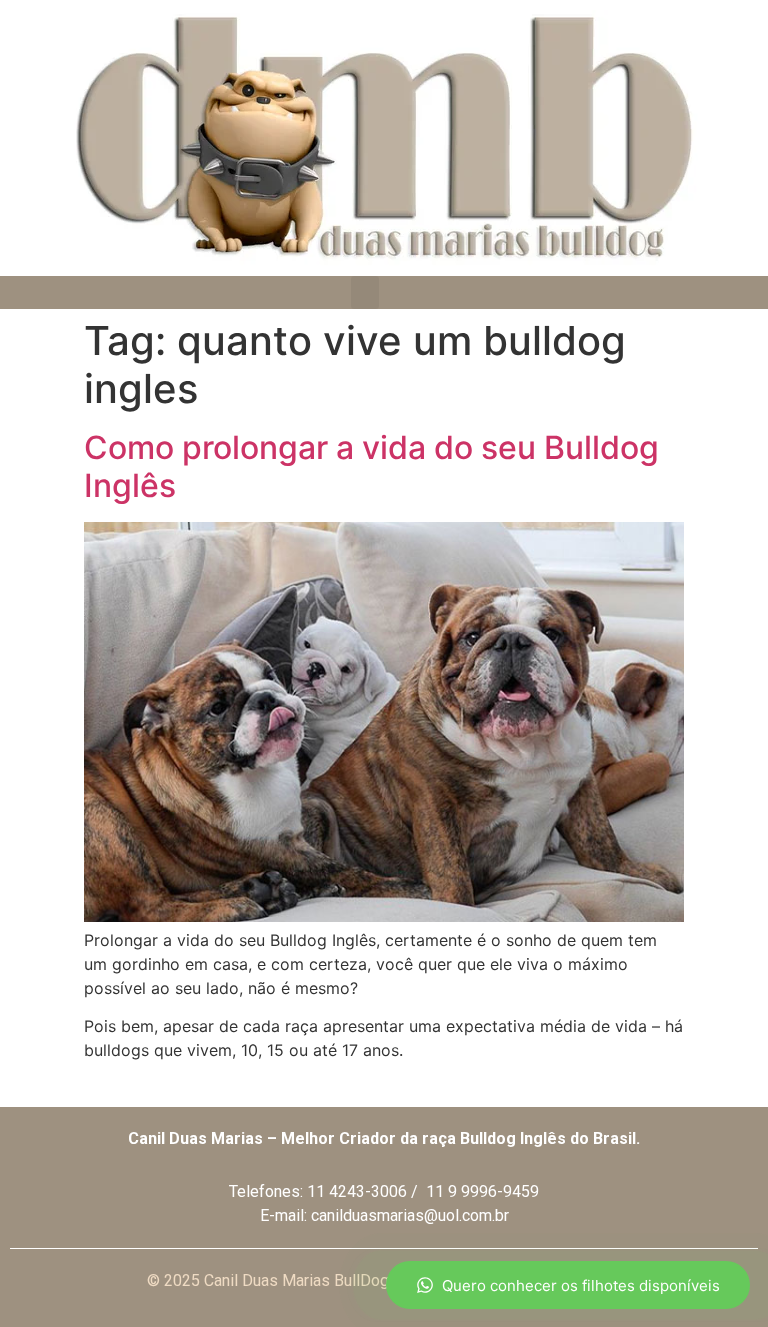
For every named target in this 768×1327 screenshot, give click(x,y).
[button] (365, 292)
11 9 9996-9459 (482, 1191)
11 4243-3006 (357, 1191)
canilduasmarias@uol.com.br (410, 1215)
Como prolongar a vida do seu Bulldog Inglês (371, 466)
